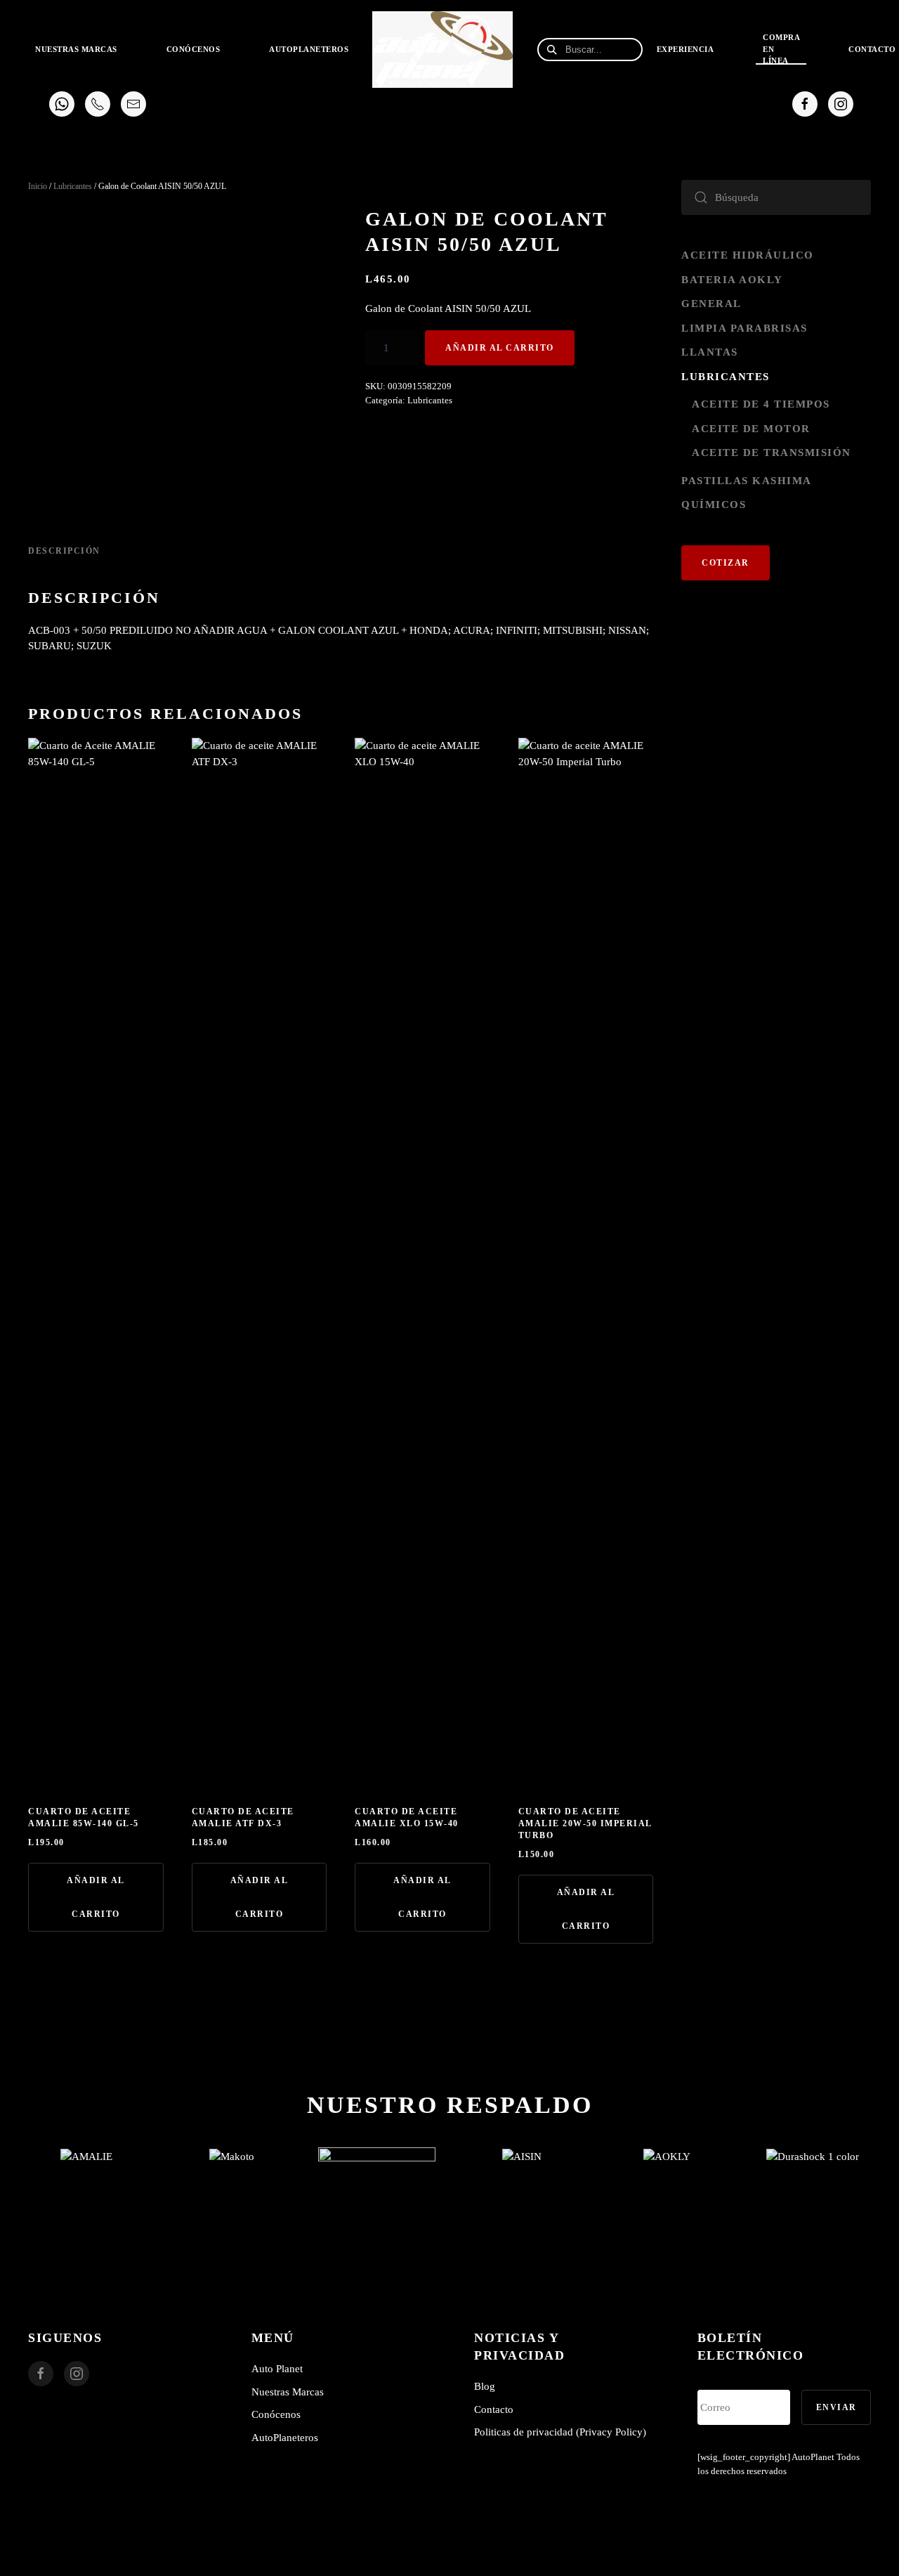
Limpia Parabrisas (744, 328)
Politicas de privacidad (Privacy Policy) (560, 2432)
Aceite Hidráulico (748, 255)
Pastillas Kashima (747, 481)
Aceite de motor (751, 429)
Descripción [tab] (64, 551)
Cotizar (726, 563)
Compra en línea (781, 49)
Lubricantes (73, 186)
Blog (485, 2386)
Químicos (714, 505)
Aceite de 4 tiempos (761, 404)
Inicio (38, 186)
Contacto (494, 2409)
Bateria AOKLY (732, 280)
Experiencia (685, 49)
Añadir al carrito (500, 348)
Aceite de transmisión (772, 453)
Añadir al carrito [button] (96, 1897)
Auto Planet (277, 2369)
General (711, 304)
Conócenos (193, 49)
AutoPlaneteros (309, 49)
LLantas (710, 352)
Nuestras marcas (76, 49)
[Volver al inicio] (444, 49)
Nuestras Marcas (288, 2392)
